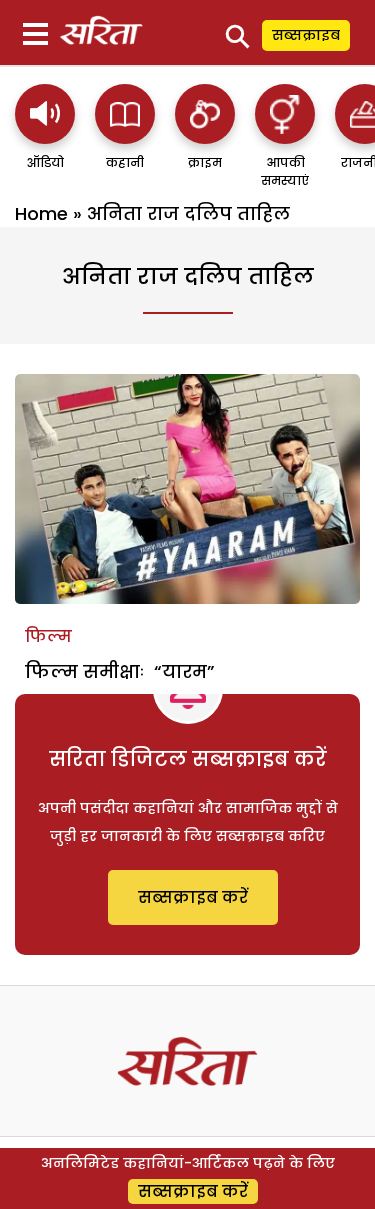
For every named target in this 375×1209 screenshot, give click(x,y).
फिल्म (48, 636)
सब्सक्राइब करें (193, 897)
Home (41, 213)
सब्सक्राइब (306, 35)
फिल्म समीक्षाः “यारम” (120, 671)
